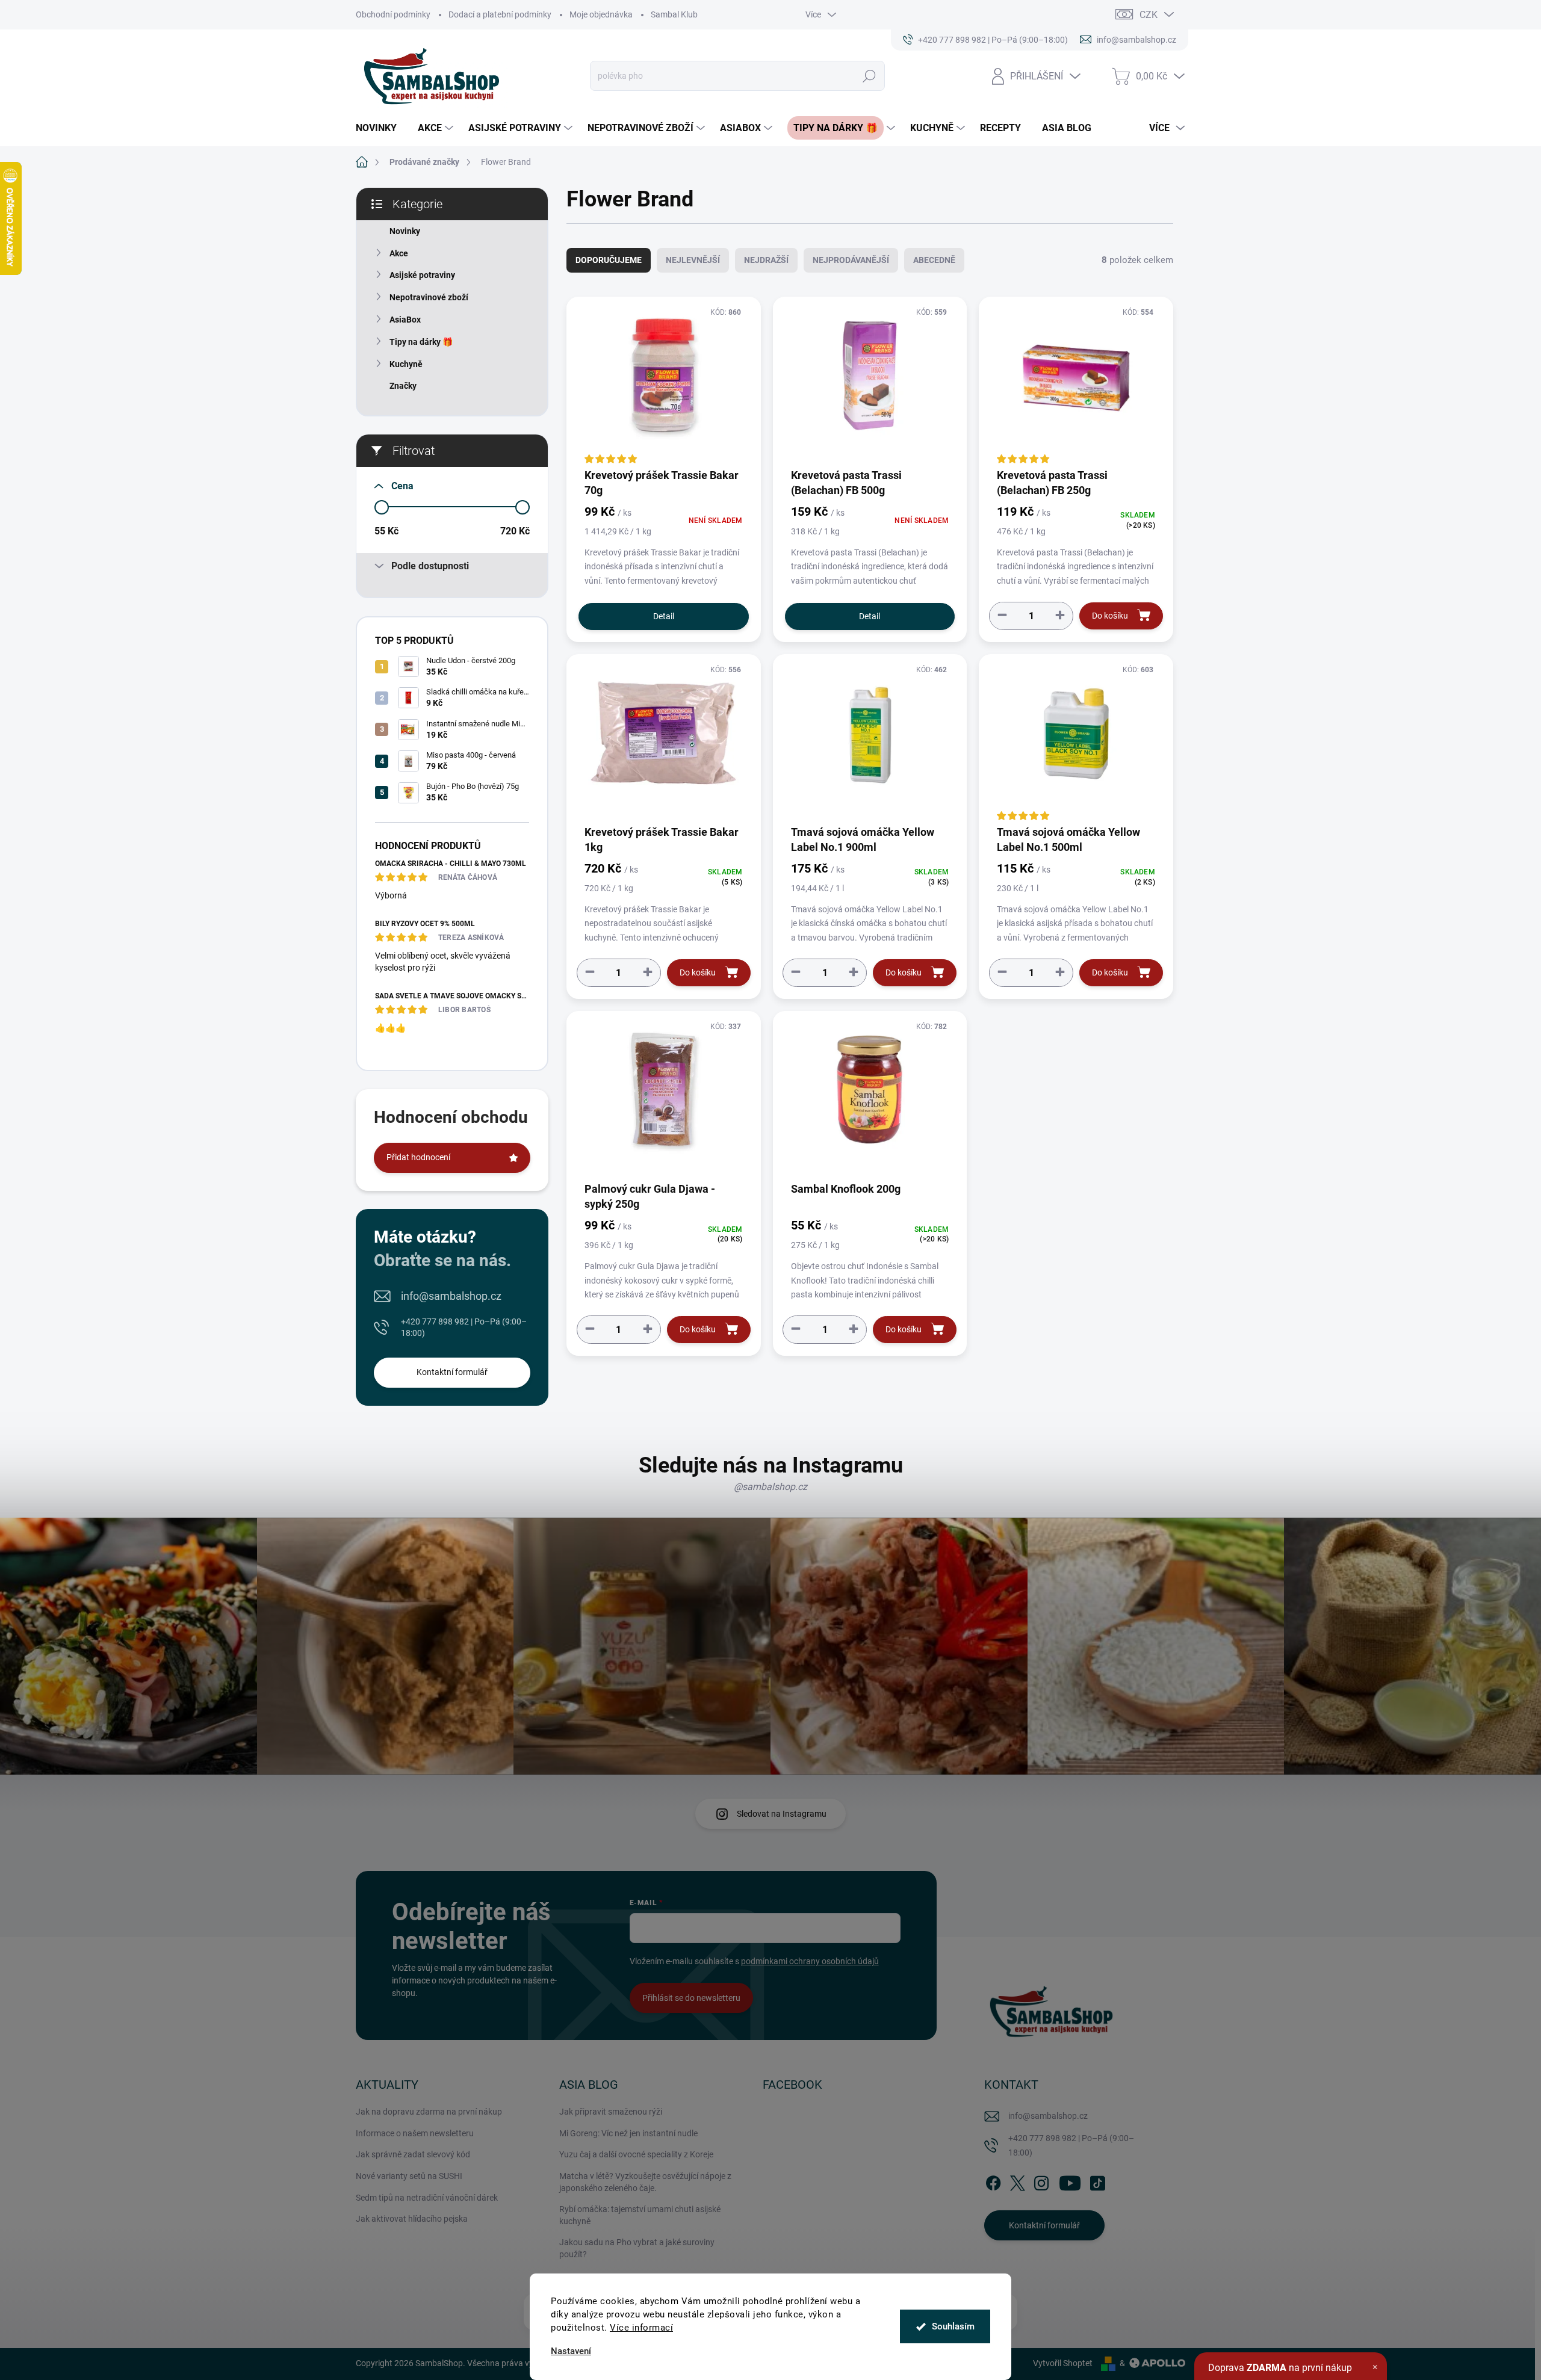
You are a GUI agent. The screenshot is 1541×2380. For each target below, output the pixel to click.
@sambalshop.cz (770, 1487)
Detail (664, 616)
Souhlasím (953, 2326)
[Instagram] (1041, 2181)
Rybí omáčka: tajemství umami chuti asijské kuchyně (640, 2215)
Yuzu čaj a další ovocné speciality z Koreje (636, 2154)
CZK (1149, 15)
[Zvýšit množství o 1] (1060, 615)
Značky (403, 386)
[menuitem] (381, 128)
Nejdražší (766, 260)
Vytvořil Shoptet (1063, 2363)
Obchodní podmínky (393, 14)
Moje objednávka (601, 14)
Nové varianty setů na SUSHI (409, 2176)
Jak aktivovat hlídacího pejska (412, 2219)
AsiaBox (405, 320)
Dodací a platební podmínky (500, 14)
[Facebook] (993, 2181)
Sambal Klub (674, 14)
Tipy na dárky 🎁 (421, 342)
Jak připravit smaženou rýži (611, 2112)
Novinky (405, 231)
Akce (399, 253)
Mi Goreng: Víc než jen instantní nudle (628, 2133)
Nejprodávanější (851, 260)
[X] (1017, 2181)
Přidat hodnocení (418, 1157)
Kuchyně (406, 364)
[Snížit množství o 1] (1002, 615)
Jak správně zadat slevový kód (413, 2154)
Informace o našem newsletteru (415, 2133)
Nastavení (571, 2351)
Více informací (641, 2328)
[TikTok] (1097, 2181)
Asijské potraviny (422, 275)
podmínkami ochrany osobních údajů (810, 1961)
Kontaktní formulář (452, 1372)
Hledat (870, 76)
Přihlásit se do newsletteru (691, 1998)
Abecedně (934, 260)
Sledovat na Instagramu (782, 1814)
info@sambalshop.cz (451, 1296)
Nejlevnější (693, 260)
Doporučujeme (609, 260)
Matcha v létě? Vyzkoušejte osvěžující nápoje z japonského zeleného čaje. (645, 2182)
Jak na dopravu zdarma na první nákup (429, 2112)
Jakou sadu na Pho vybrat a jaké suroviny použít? (637, 2248)
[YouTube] (1070, 2181)
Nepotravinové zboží (429, 297)
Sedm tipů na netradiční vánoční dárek (427, 2198)
